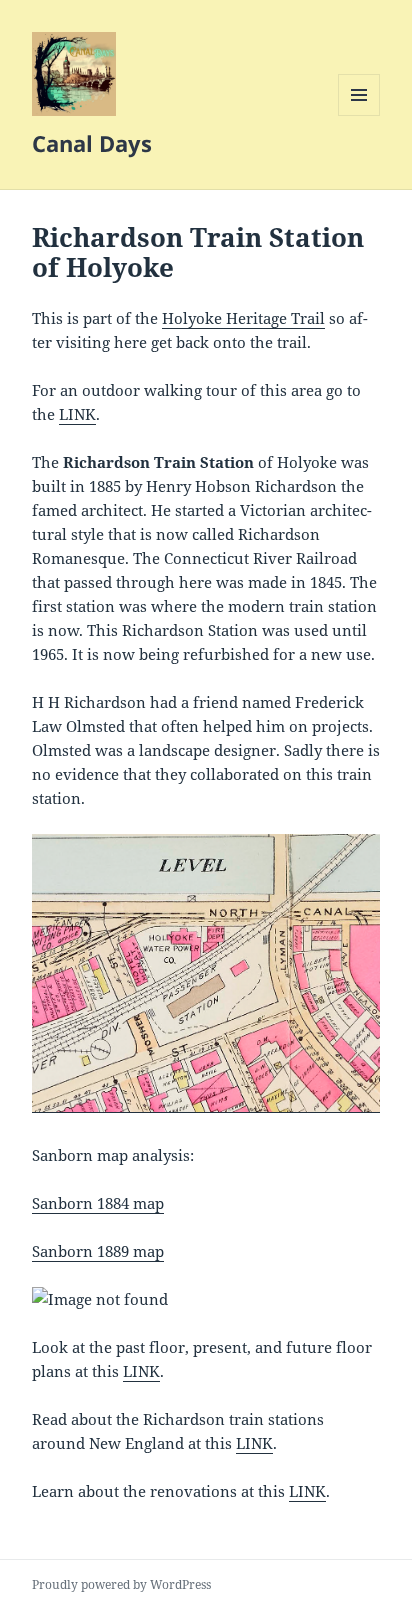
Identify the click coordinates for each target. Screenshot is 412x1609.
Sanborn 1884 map (98, 1203)
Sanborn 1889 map (98, 1251)
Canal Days (92, 143)
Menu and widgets (359, 115)
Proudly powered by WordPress (121, 1584)
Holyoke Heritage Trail (243, 318)
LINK (77, 414)
